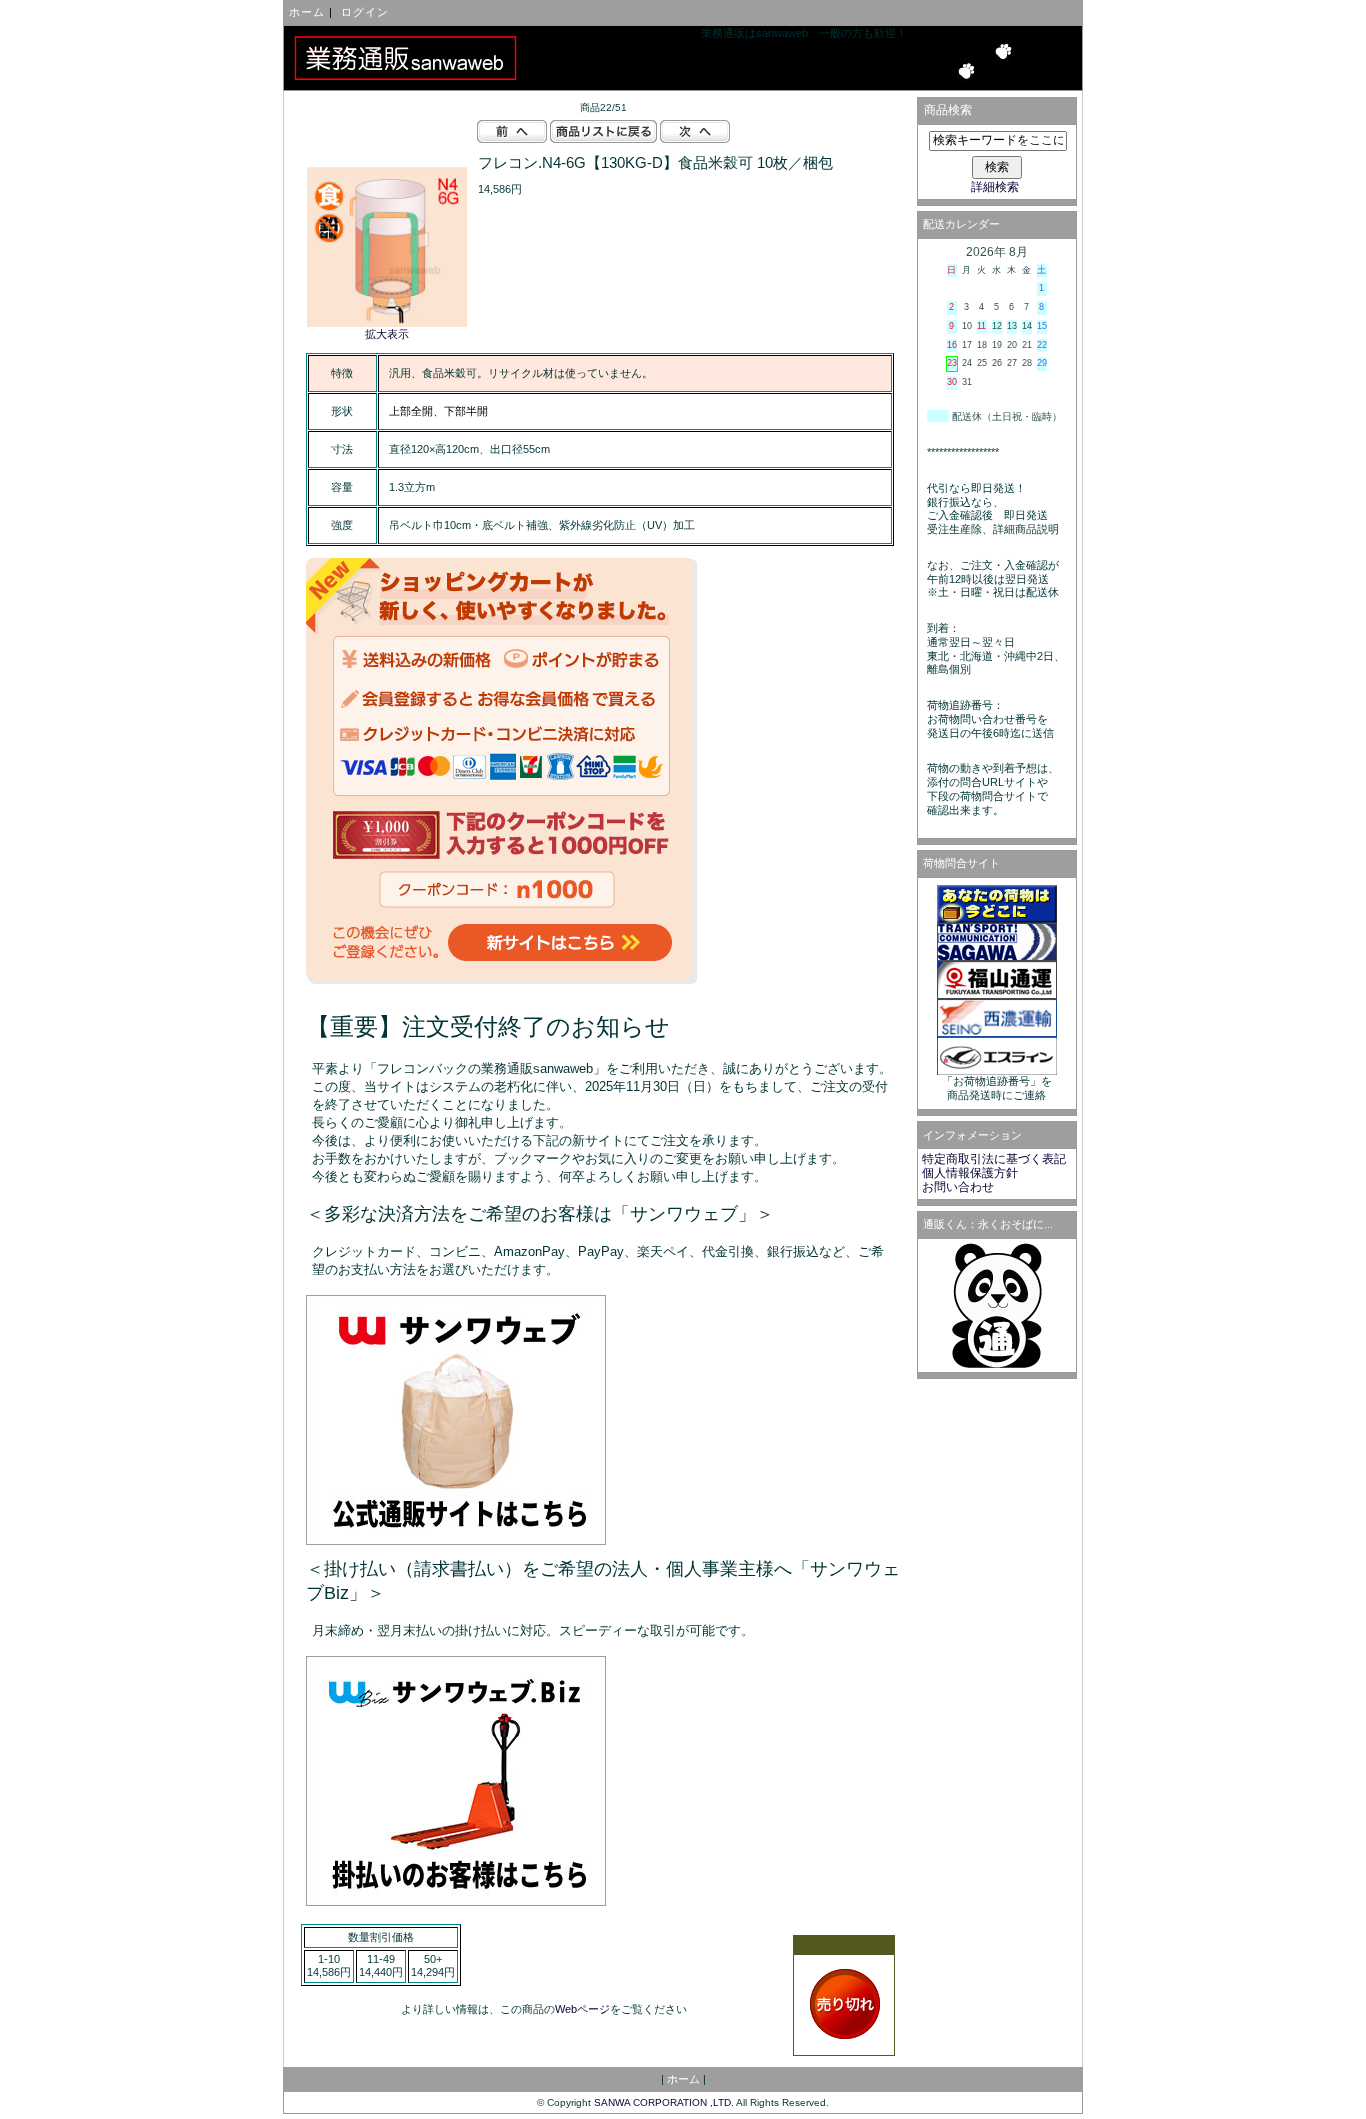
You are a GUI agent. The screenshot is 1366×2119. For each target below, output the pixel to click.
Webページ (582, 2009)
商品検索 (948, 110)
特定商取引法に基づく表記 (994, 1159)
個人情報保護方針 (970, 1173)
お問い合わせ (958, 1187)
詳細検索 (995, 187)
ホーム (307, 12)
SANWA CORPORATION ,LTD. (664, 2102)
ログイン (365, 12)
